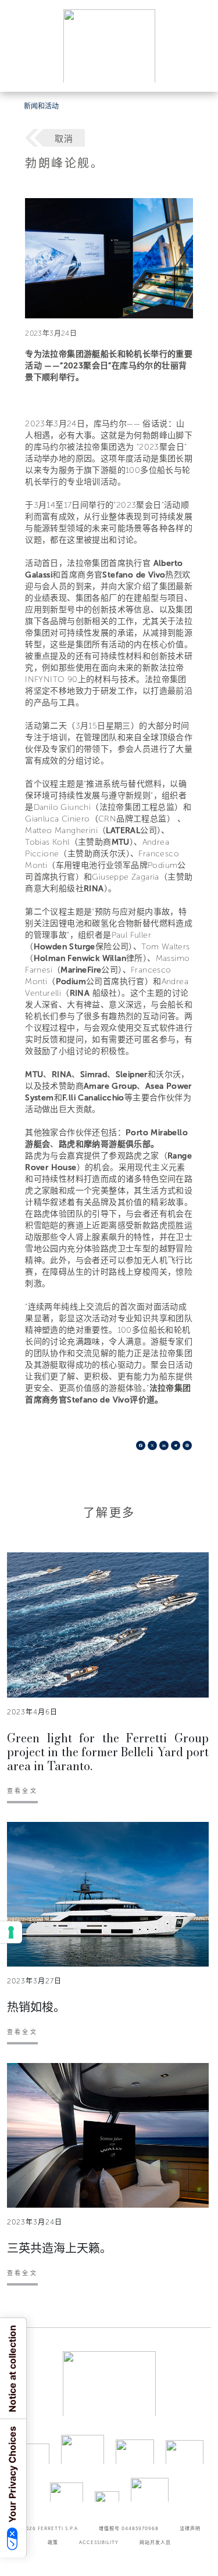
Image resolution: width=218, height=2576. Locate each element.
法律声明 (190, 2528)
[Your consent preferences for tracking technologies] (11, 1932)
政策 (53, 2542)
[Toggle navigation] (196, 72)
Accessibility (99, 2542)
